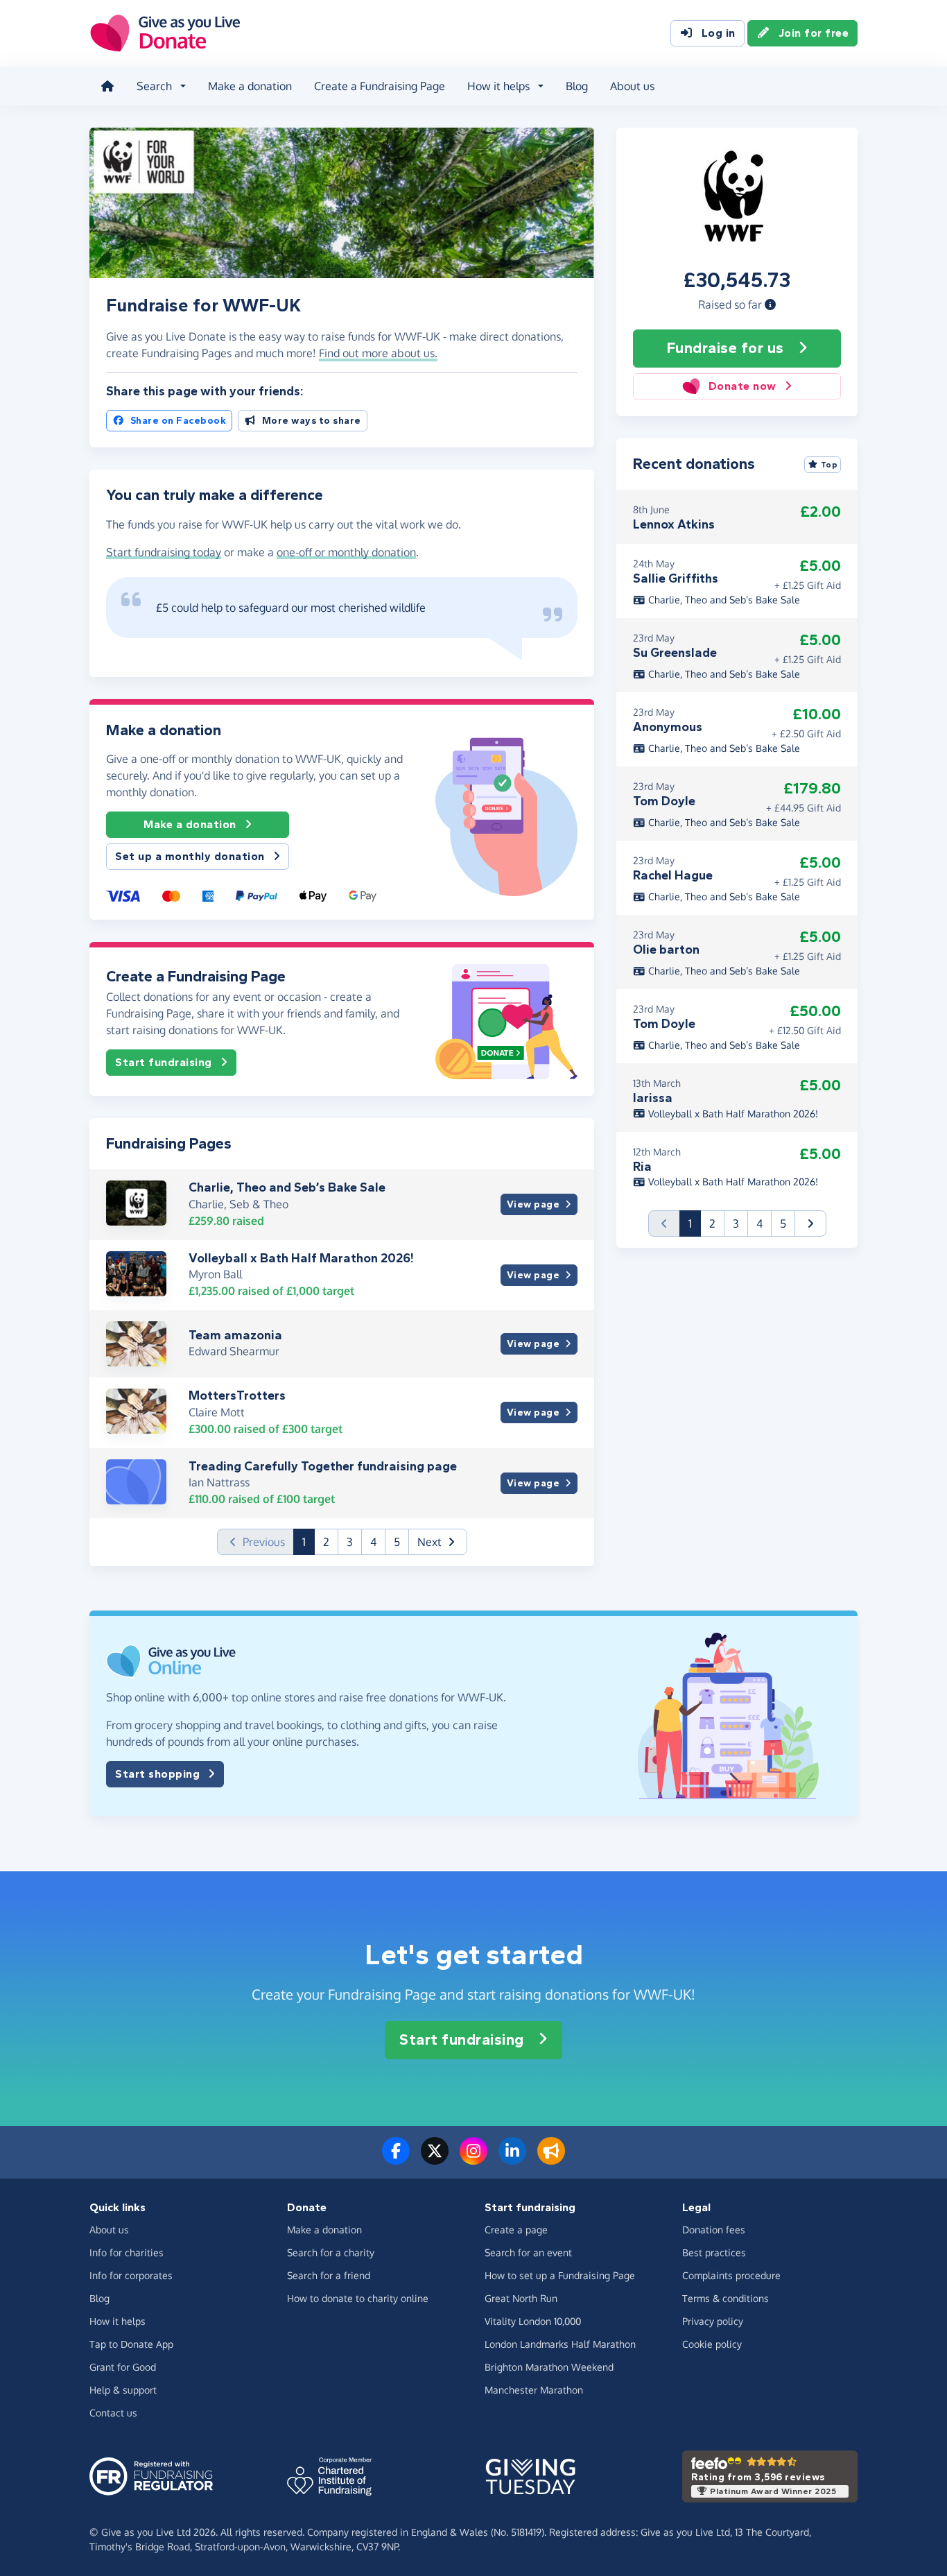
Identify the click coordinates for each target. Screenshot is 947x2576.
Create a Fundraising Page (380, 86)
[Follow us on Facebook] (396, 2159)
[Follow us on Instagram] (473, 2159)
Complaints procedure (731, 2275)
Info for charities (127, 2252)
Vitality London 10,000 (533, 2321)
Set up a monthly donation (190, 856)
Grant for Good (123, 2367)
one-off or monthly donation (346, 552)
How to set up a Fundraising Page (560, 2275)
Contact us (113, 2413)
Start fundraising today (164, 552)
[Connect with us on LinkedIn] (512, 2159)
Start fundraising (164, 1062)
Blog (577, 86)
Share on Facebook (179, 421)
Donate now (742, 386)
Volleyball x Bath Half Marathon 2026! (301, 1258)
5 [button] (397, 1542)
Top (829, 465)
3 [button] (350, 1542)
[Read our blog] (551, 2159)
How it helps (118, 2321)
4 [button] (373, 1542)
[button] (770, 304)
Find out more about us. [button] (378, 353)
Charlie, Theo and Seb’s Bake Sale (287, 1187)
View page (533, 1204)
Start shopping (157, 1774)
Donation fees (714, 2230)
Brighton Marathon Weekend (549, 2367)
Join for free (814, 33)
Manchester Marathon (534, 2390)
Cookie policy (712, 2344)
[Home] (107, 86)
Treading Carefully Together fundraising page (323, 1466)
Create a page (516, 2230)
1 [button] (309, 1542)
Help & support (123, 2390)
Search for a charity (331, 2252)
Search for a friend (329, 2275)
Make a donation (250, 86)
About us (632, 86)
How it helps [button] (498, 86)
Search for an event (528, 2252)
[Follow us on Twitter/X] (435, 2159)
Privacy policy (713, 2321)
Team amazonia (235, 1335)
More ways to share (312, 421)
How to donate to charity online (358, 2298)
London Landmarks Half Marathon (560, 2344)
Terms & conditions (726, 2298)
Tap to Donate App (131, 2344)
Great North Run (521, 2298)
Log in (719, 33)
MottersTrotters (237, 1396)
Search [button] (154, 86)
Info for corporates (131, 2275)
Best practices (714, 2252)
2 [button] (326, 1542)
